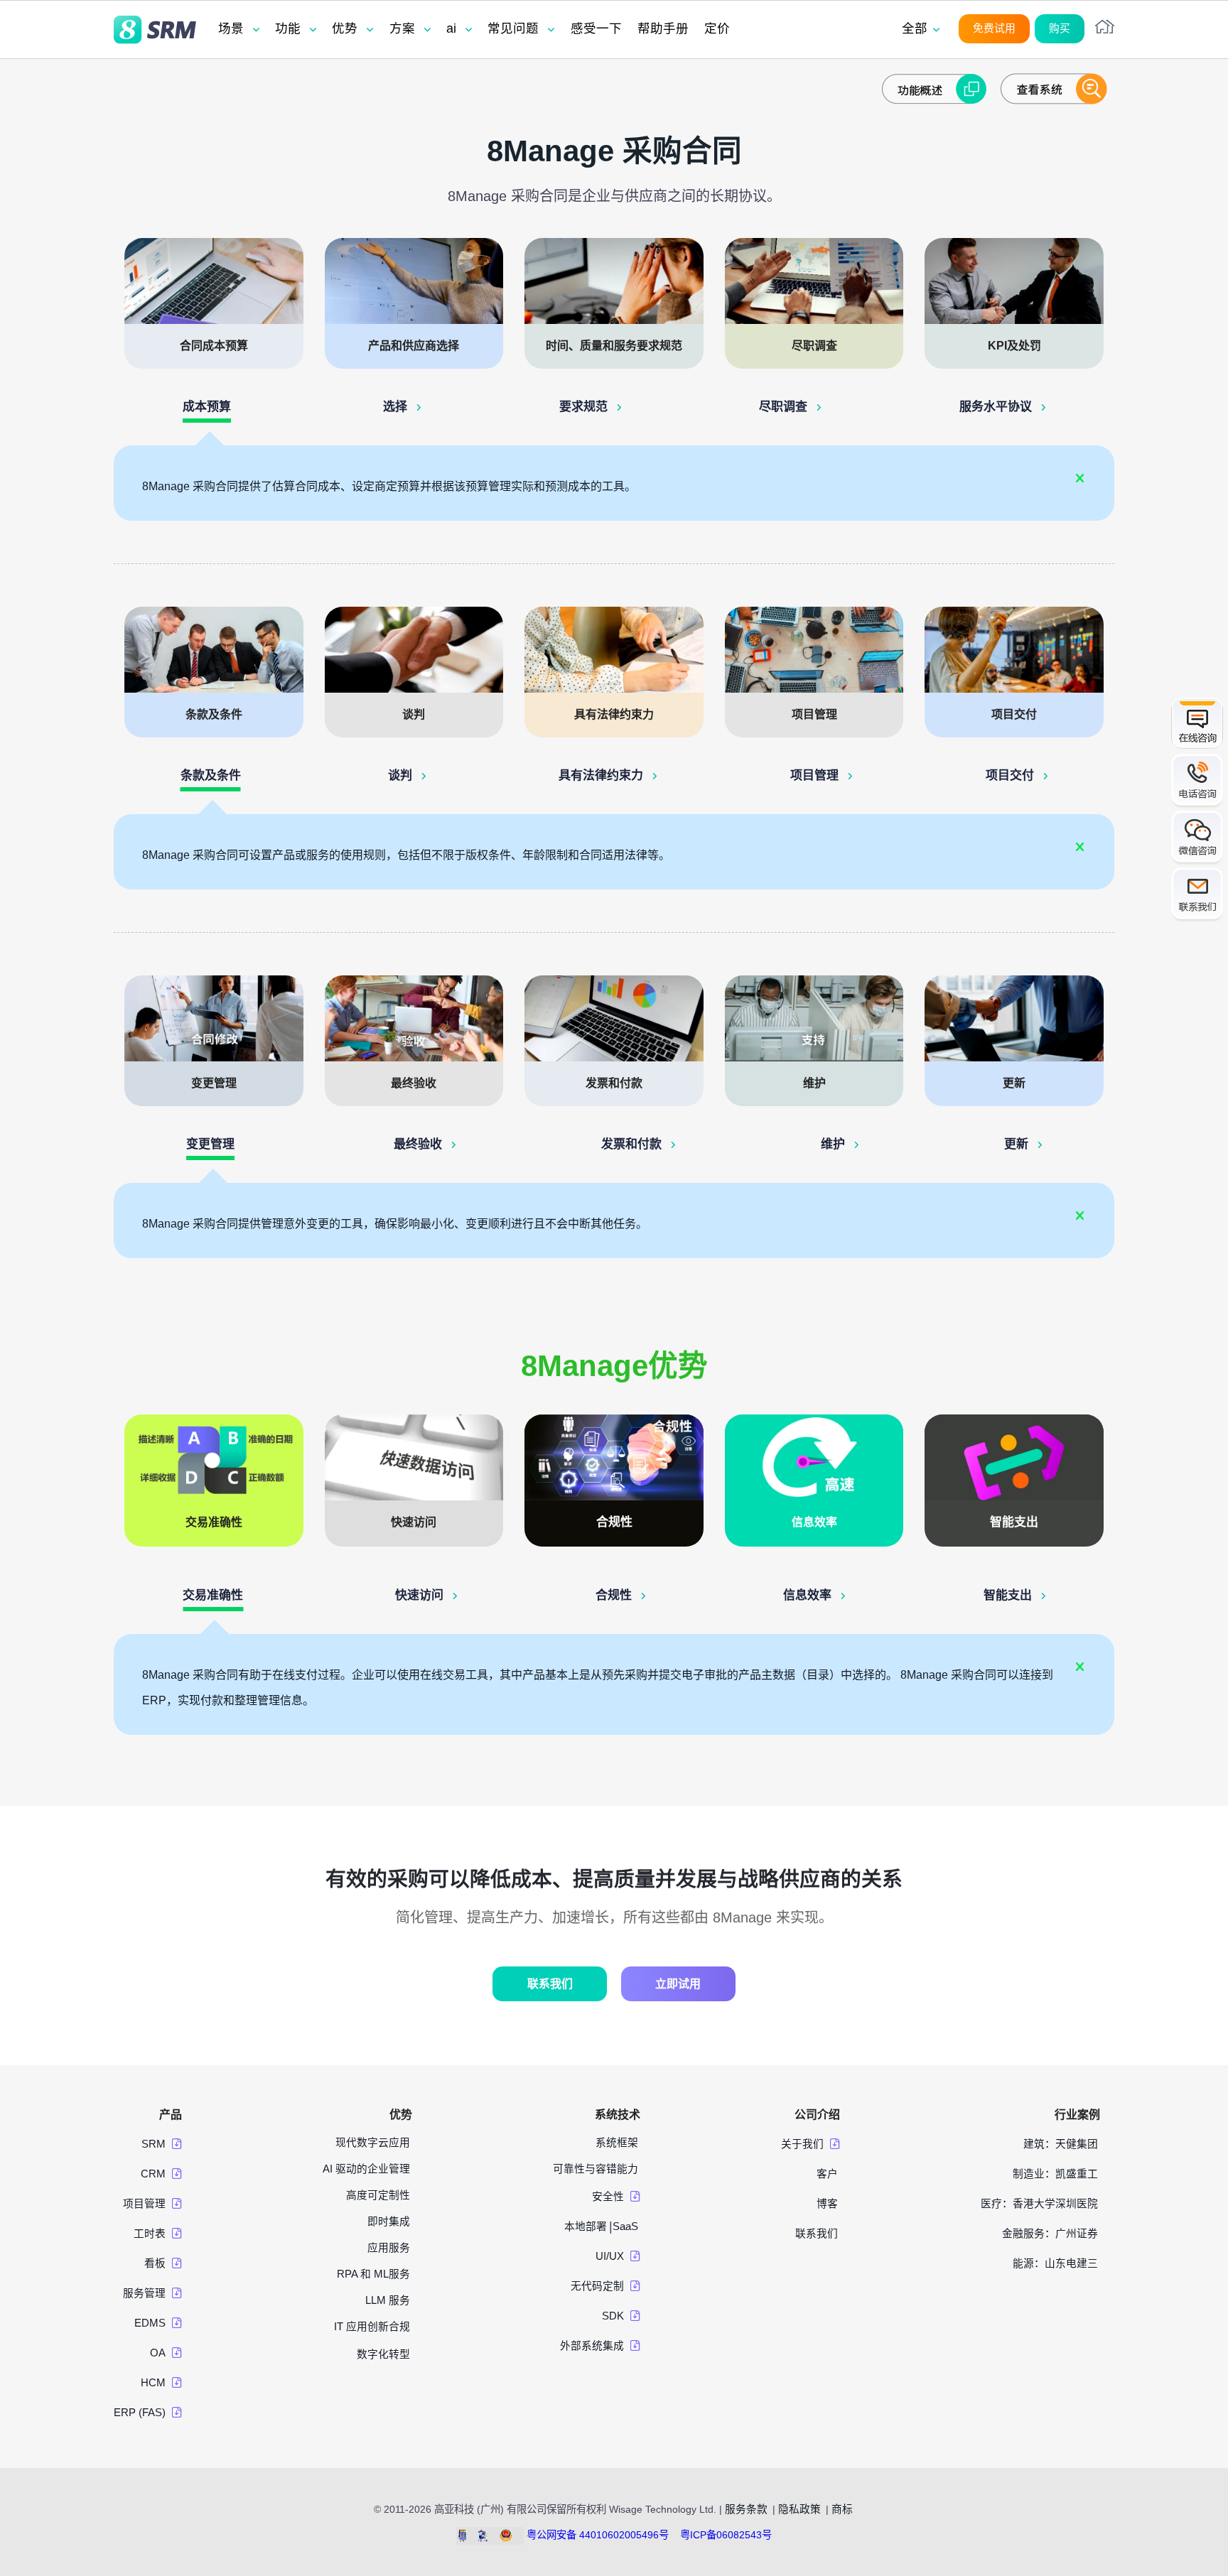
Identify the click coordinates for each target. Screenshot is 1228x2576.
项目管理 (144, 2204)
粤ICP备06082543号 (726, 2535)
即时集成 (389, 2221)
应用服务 (389, 2248)
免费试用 (994, 28)
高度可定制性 (378, 2195)
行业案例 (1077, 2115)
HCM (153, 2383)
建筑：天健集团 (1061, 2144)
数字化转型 (383, 2354)
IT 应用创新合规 (372, 2327)
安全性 (608, 2197)
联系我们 (550, 1984)
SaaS (625, 2226)
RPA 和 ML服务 (373, 2274)
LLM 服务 (388, 2300)
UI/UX (610, 2256)
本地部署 (586, 2226)
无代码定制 (597, 2286)
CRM (153, 2174)
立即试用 (678, 1984)
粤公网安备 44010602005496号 (598, 2535)
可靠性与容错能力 (596, 2169)
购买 (1060, 28)
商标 (842, 2509)
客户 (827, 2174)
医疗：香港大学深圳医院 (1039, 2204)
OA (158, 2353)
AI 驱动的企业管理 (366, 2169)
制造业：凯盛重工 (1055, 2174)
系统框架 (617, 2143)
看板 (155, 2263)
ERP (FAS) (140, 2413)
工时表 (150, 2234)
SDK (613, 2316)
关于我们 (802, 2144)
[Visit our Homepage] (155, 31)
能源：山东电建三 (1055, 2263)
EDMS (150, 2323)
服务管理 (144, 2293)
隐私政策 (799, 2509)
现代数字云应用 (373, 2143)
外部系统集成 (592, 2346)
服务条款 (746, 2509)
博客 (827, 2204)
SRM (153, 2144)
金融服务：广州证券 (1050, 2234)
